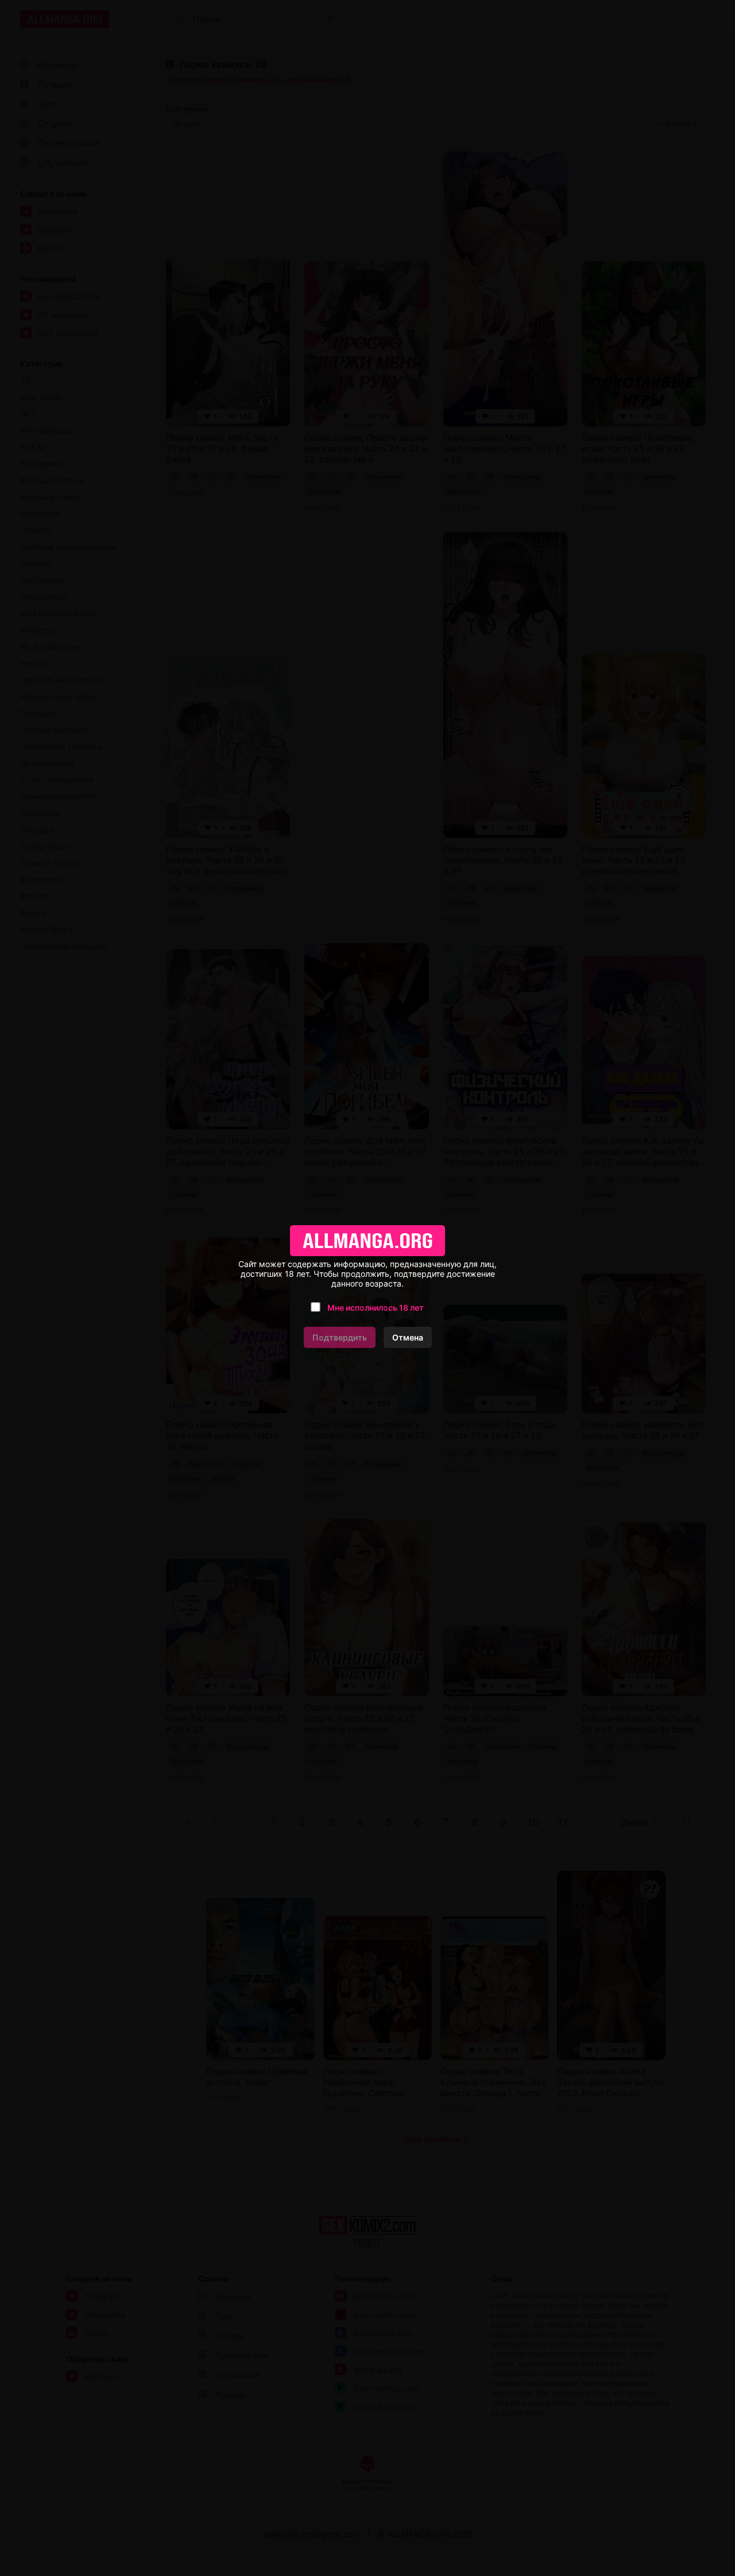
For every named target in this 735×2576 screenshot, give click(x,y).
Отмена (408, 1337)
